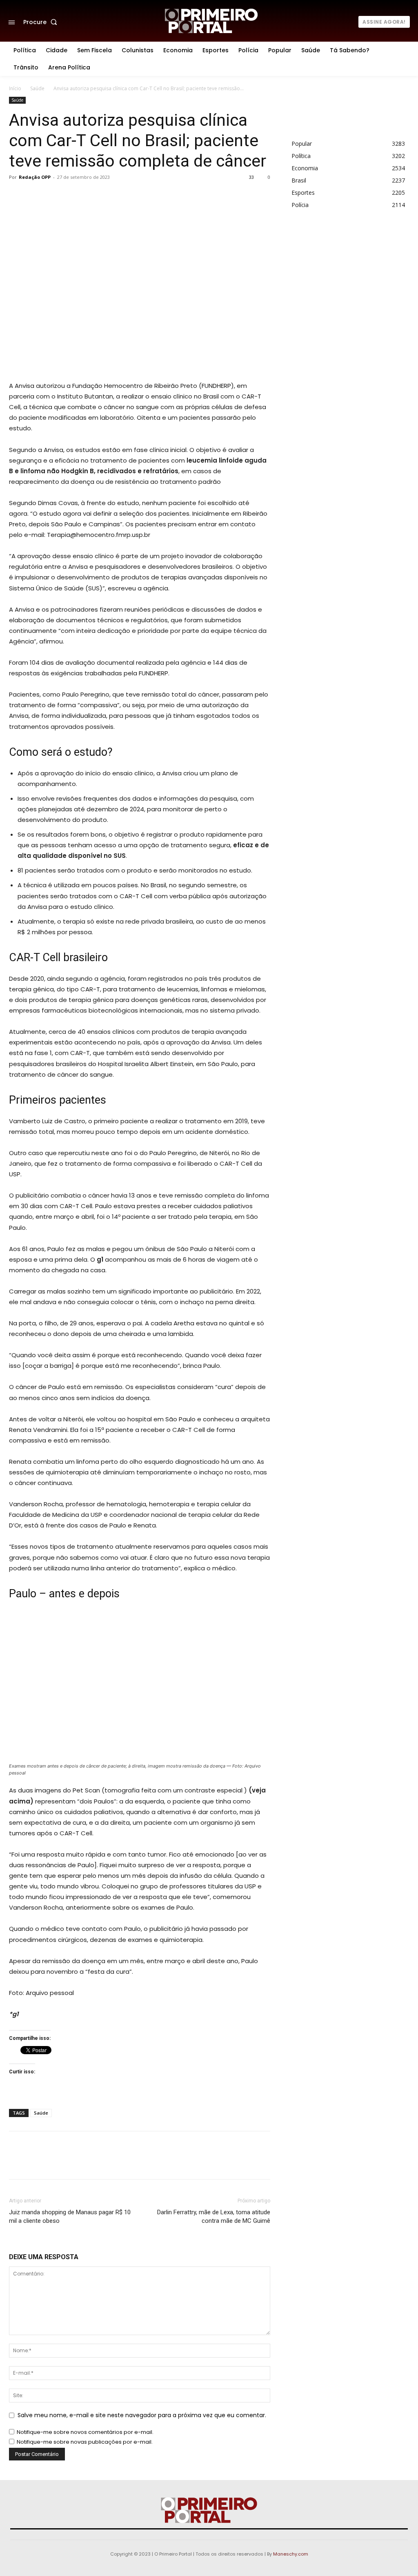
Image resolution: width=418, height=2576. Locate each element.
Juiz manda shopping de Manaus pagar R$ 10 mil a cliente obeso (70, 2216)
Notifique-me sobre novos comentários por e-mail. (85, 2432)
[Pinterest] (127, 196)
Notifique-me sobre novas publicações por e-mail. (85, 2442)
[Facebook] (90, 196)
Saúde (37, 88)
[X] (109, 196)
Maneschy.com (291, 2554)
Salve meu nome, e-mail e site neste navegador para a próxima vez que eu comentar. (142, 2415)
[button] (42, 22)
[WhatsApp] (146, 196)
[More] (165, 196)
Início (15, 88)
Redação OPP (35, 177)
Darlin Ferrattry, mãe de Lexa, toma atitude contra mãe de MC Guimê (214, 2216)
